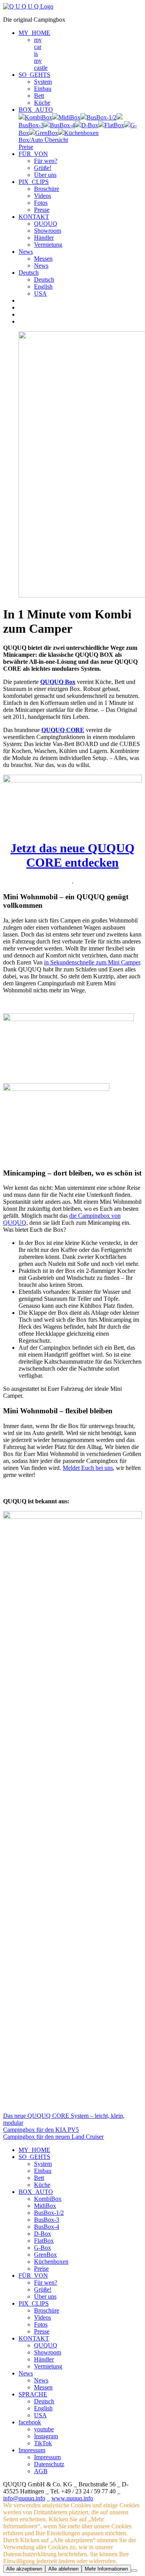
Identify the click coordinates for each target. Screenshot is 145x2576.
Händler (44, 238)
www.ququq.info (72, 2498)
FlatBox (44, 2241)
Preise (41, 2269)
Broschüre (47, 189)
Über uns (45, 175)
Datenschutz (49, 2464)
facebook (30, 2422)
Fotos (41, 203)
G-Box (43, 2248)
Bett (39, 96)
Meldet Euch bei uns (88, 1468)
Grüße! (43, 168)
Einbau (43, 89)
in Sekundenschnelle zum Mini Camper (92, 962)
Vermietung (48, 245)
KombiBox (48, 2199)
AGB (41, 2471)
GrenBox (45, 2255)
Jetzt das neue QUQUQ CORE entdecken (72, 855)
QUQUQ (46, 224)
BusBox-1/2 (49, 2213)
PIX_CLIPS (34, 182)
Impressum (32, 2450)
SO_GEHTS (34, 75)
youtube (44, 2429)
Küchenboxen (51, 2262)
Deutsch (29, 273)
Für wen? (46, 161)
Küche (42, 103)
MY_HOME (34, 33)
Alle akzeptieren (24, 2569)
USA (40, 293)
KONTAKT (34, 217)
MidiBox (45, 2206)
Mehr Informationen (106, 2569)
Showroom (48, 231)
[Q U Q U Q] (28, 6)
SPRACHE (33, 2394)
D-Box (43, 2234)
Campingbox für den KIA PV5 (41, 2130)
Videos (43, 196)
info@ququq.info (24, 2498)
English (43, 287)
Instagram (46, 2436)
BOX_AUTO (36, 110)
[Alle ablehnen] (134, 2571)
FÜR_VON (33, 154)
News (26, 252)
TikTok (43, 2443)
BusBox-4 (47, 2227)
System (43, 82)
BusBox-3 (47, 2220)
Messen (43, 259)
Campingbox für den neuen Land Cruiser (53, 2137)
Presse (42, 210)
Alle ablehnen (63, 2569)
